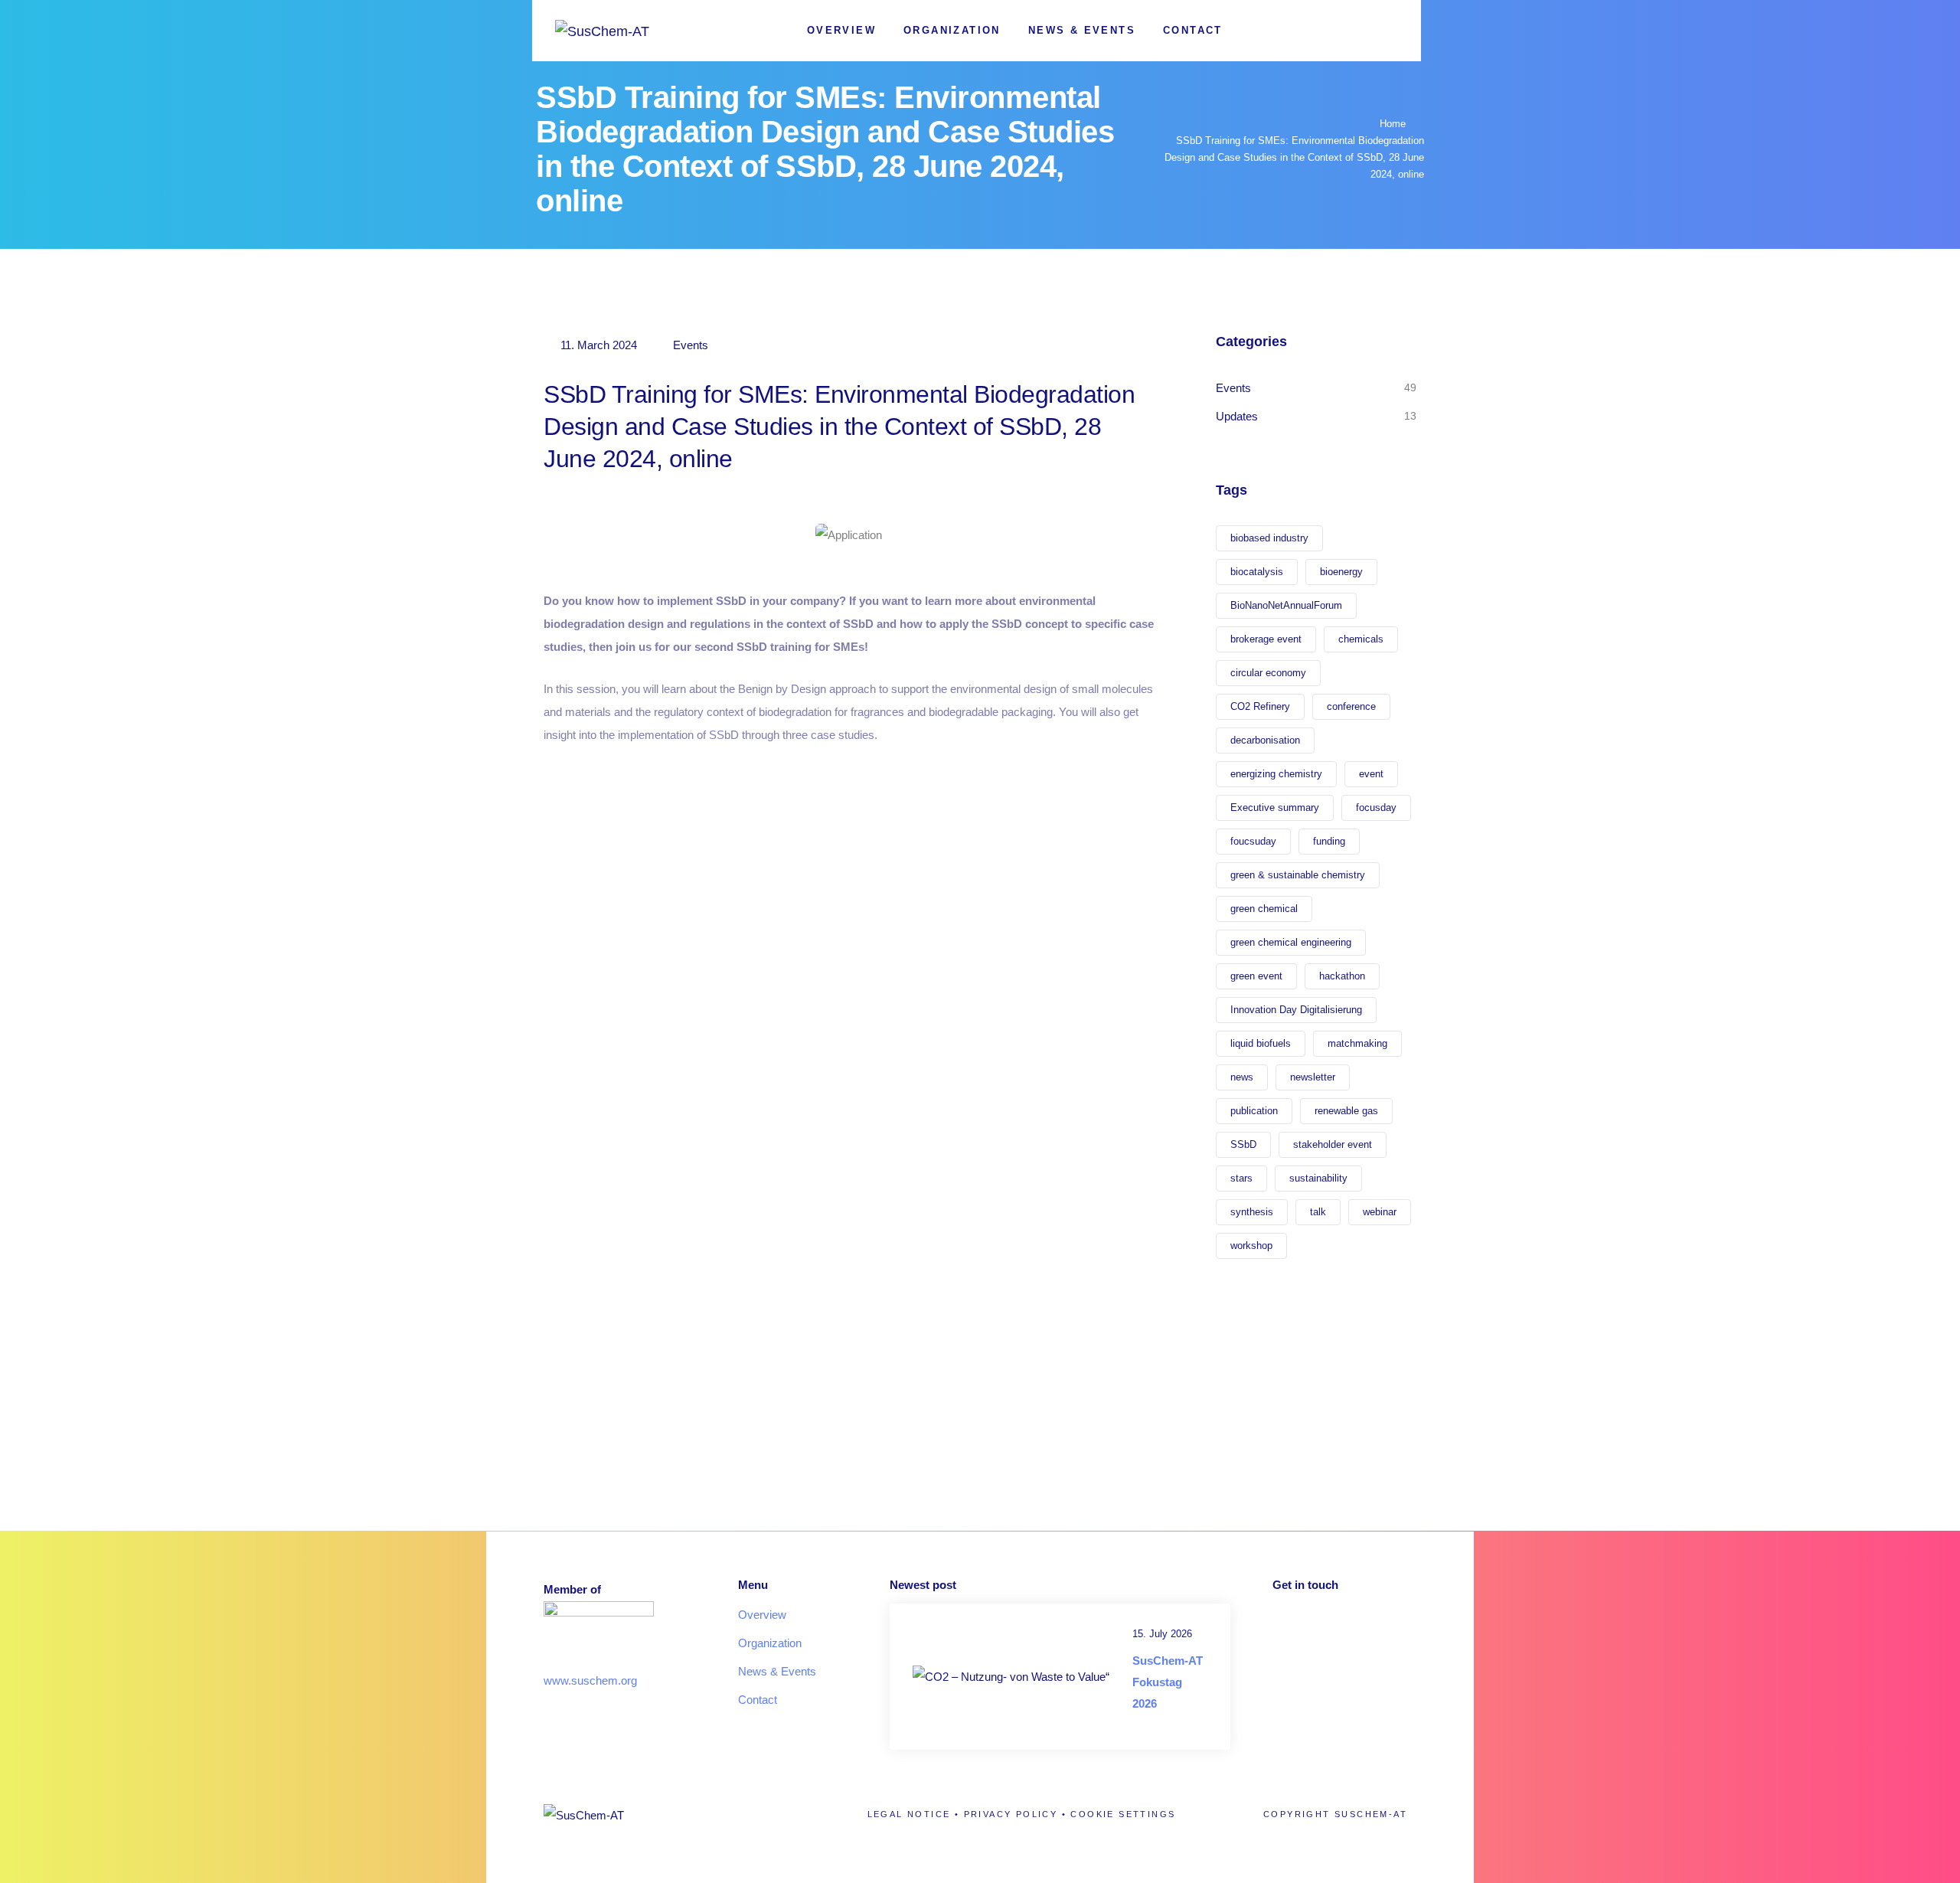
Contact (1193, 30)
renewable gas (1346, 1111)
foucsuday (1253, 841)
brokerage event (1266, 639)
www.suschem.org (590, 1680)
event (1371, 774)
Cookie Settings (1123, 1814)
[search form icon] (1391, 32)
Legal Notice (909, 1814)
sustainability (1318, 1178)
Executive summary (1275, 807)
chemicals (1361, 639)
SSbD (1243, 1144)
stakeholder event (1333, 1144)
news (1242, 1077)
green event (1256, 976)
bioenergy (1341, 572)
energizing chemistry (1276, 774)
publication (1254, 1111)
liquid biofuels (1261, 1043)
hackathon (1342, 976)
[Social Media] (1338, 30)
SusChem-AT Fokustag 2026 (1168, 1682)
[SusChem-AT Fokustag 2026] (1011, 1676)
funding (1329, 841)
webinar (1380, 1212)
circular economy (1268, 673)
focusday (1376, 807)
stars (1241, 1178)
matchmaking (1357, 1043)
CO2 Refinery (1260, 706)
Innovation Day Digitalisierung (1296, 1010)
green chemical (1264, 909)
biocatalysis (1257, 572)
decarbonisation (1265, 740)
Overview (841, 30)
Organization (952, 30)
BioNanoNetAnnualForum (1286, 605)
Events (691, 345)
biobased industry (1269, 538)
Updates (1237, 416)
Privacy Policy (1011, 1814)
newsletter (1313, 1077)
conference (1351, 706)
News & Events (1082, 30)
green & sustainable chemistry (1298, 875)
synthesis (1252, 1212)
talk (1318, 1212)
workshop (1251, 1246)
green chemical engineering (1291, 942)
